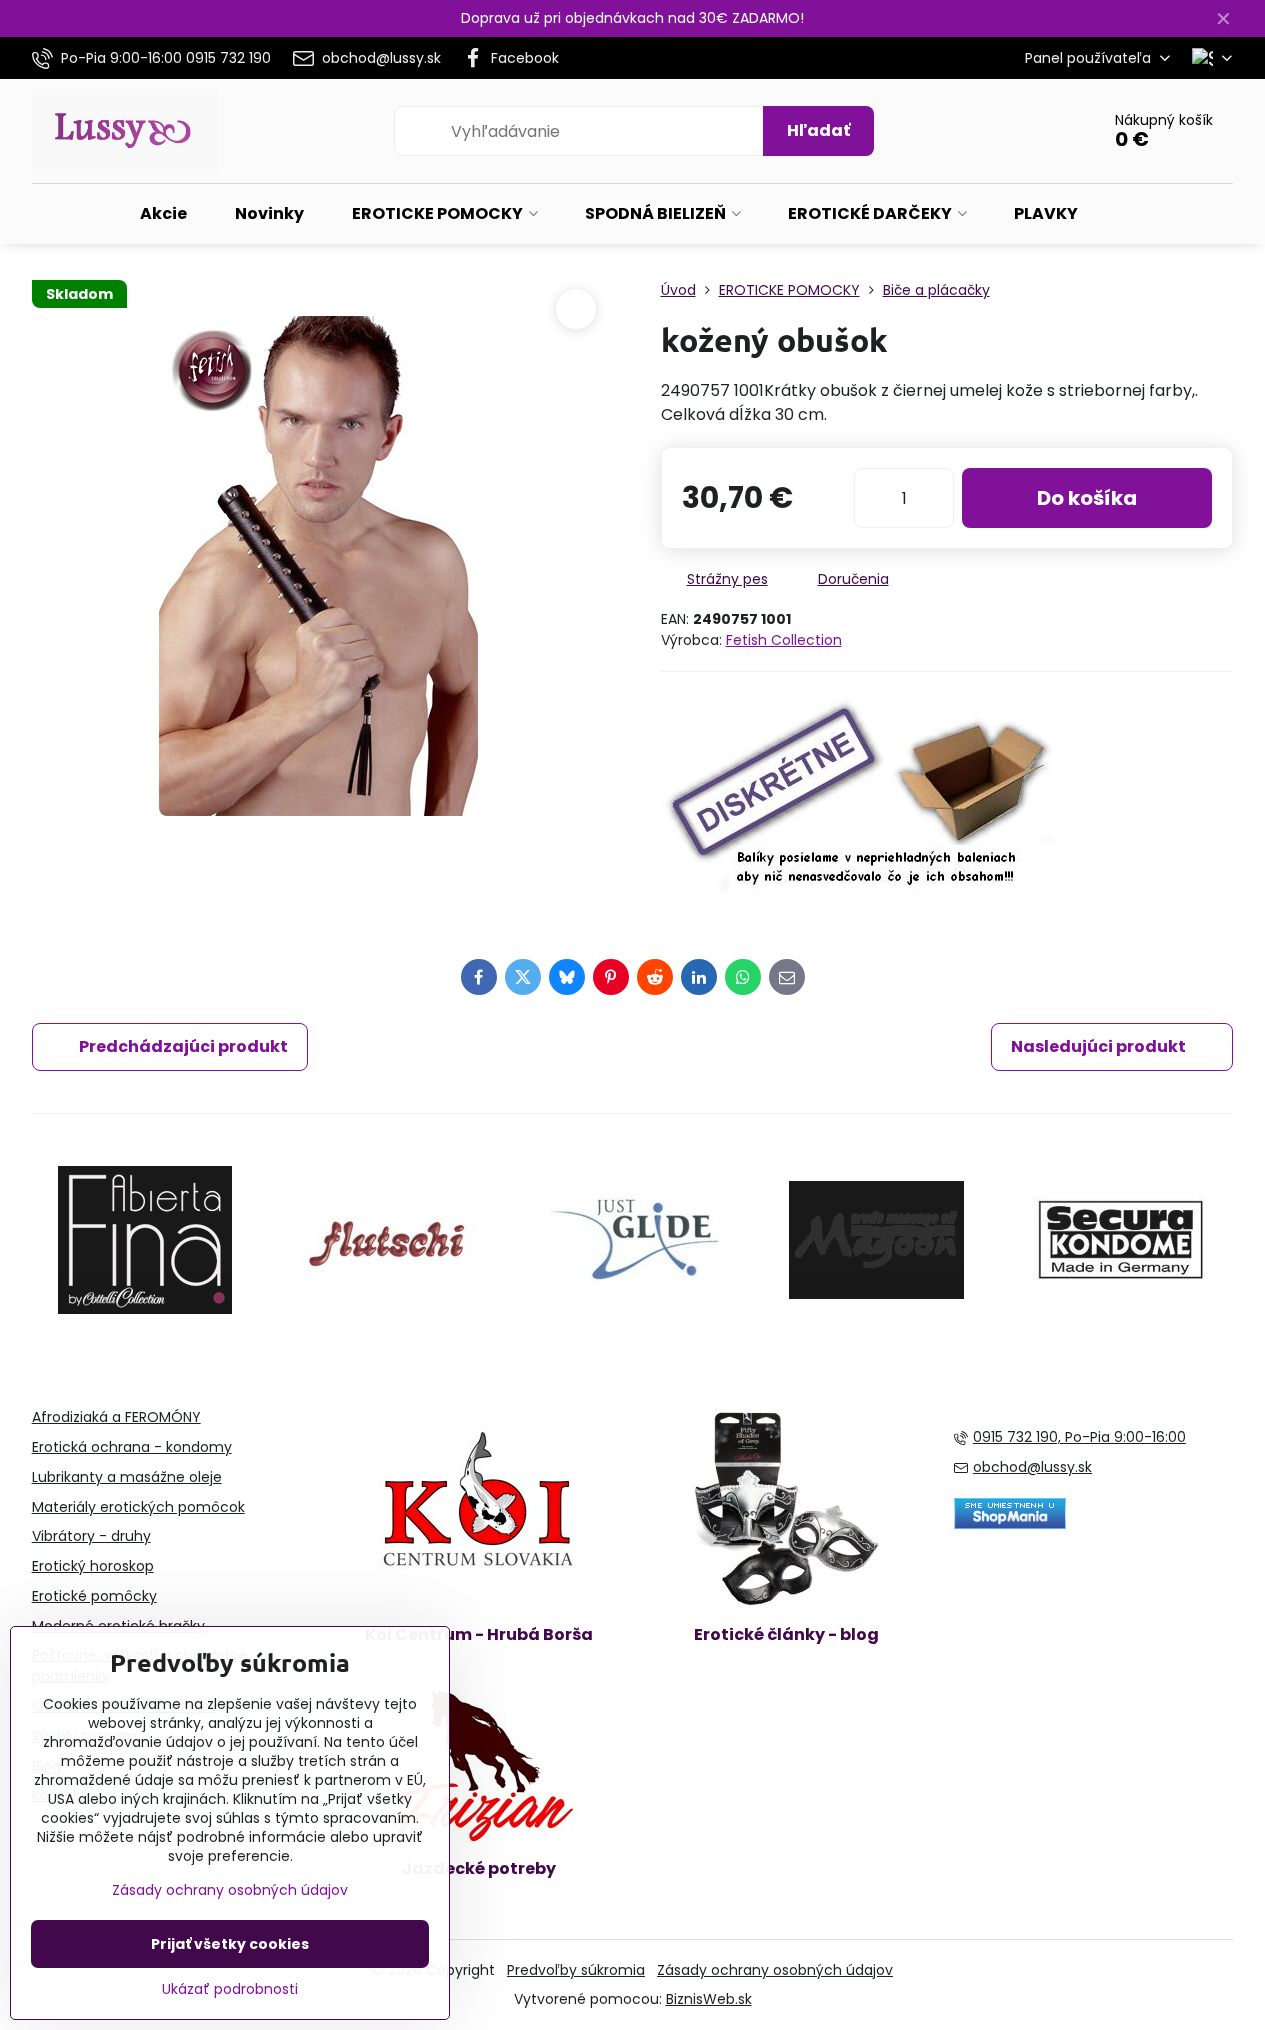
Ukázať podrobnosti (230, 1989)
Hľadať (818, 130)
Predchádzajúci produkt (183, 1046)
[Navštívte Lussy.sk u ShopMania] (1010, 1524)
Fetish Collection (784, 640)
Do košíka (1087, 498)
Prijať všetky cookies (230, 1944)
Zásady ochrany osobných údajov (775, 1970)
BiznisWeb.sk (709, 1999)
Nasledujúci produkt (1098, 1046)
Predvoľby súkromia (576, 1970)
